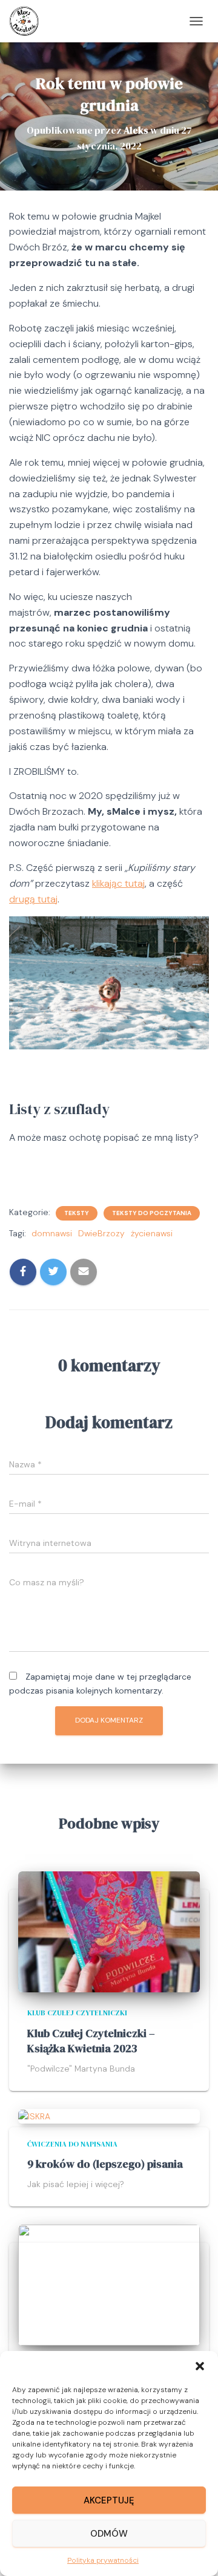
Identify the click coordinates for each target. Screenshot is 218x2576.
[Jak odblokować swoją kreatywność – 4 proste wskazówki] (109, 2284)
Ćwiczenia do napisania (72, 2144)
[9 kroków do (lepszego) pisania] (34, 2116)
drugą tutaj (33, 899)
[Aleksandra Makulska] (29, 21)
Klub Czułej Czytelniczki (77, 2013)
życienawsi (152, 1233)
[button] (200, 2366)
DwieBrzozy (101, 1233)
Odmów (109, 2534)
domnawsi (52, 1233)
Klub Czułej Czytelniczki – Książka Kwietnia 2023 (91, 2041)
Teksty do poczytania (152, 1213)
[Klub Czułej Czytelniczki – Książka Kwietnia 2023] (109, 1931)
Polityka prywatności (103, 2560)
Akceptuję (109, 2500)
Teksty (77, 1213)
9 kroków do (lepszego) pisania (105, 2164)
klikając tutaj (118, 883)
